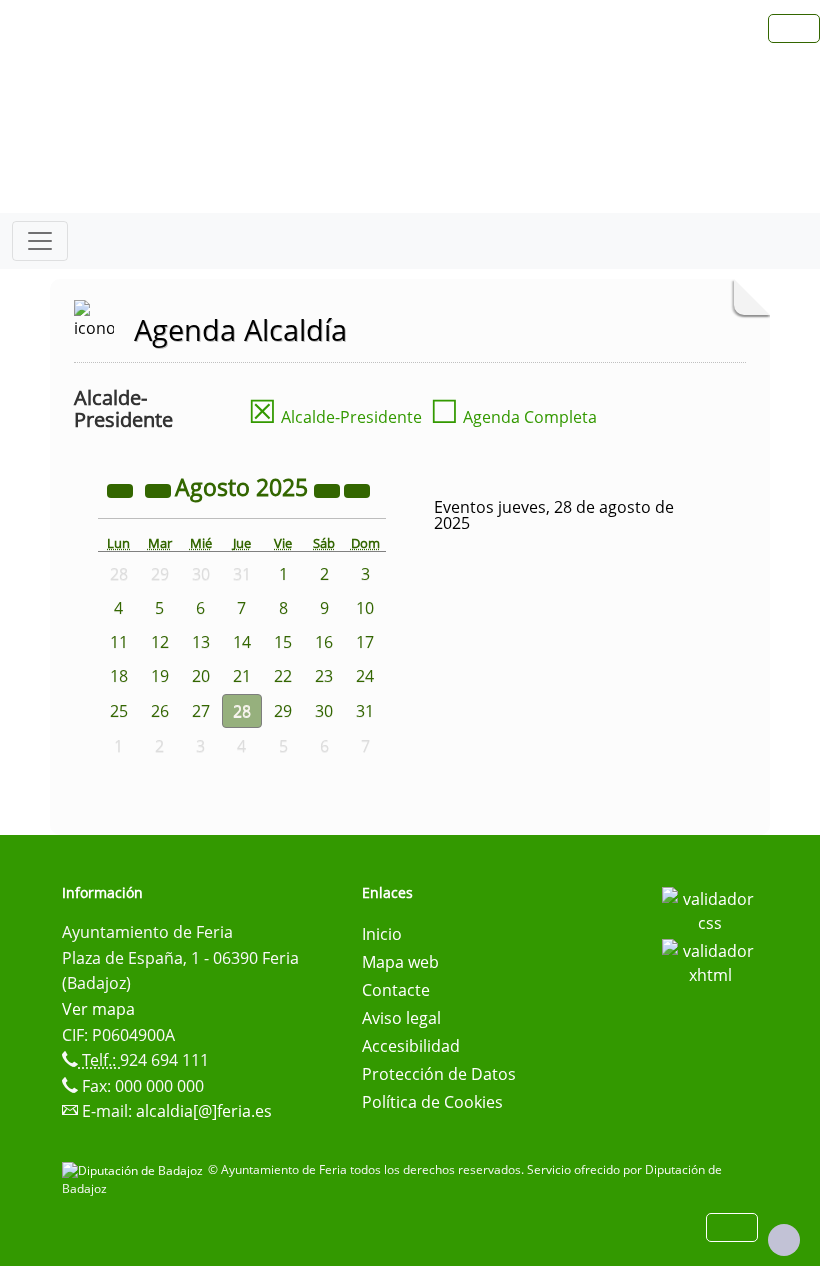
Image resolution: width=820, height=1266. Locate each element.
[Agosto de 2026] (329, 490)
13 (201, 642)
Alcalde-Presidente (335, 417)
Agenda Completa (513, 417)
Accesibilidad (411, 1046)
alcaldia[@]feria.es (204, 1111)
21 (242, 676)
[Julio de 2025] (160, 490)
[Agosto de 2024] (122, 490)
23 (324, 676)
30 (324, 711)
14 (242, 642)
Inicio (382, 934)
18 (119, 676)
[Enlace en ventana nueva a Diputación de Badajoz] (135, 1169)
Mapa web (400, 962)
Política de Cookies (432, 1102)
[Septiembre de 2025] (357, 490)
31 (365, 711)
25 (119, 711)
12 (160, 642)
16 (324, 642)
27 (201, 711)
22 (283, 676)
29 (283, 711)
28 (242, 711)
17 (365, 642)
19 (160, 676)
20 (201, 676)
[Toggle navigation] (40, 241)
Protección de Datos (439, 1074)
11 (119, 642)
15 (283, 642)
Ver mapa (98, 1009)
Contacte (396, 990)
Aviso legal (401, 1018)
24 (365, 676)
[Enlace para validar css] (710, 909)
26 (160, 711)
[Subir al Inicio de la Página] (784, 1240)
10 (365, 608)
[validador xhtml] (710, 961)
